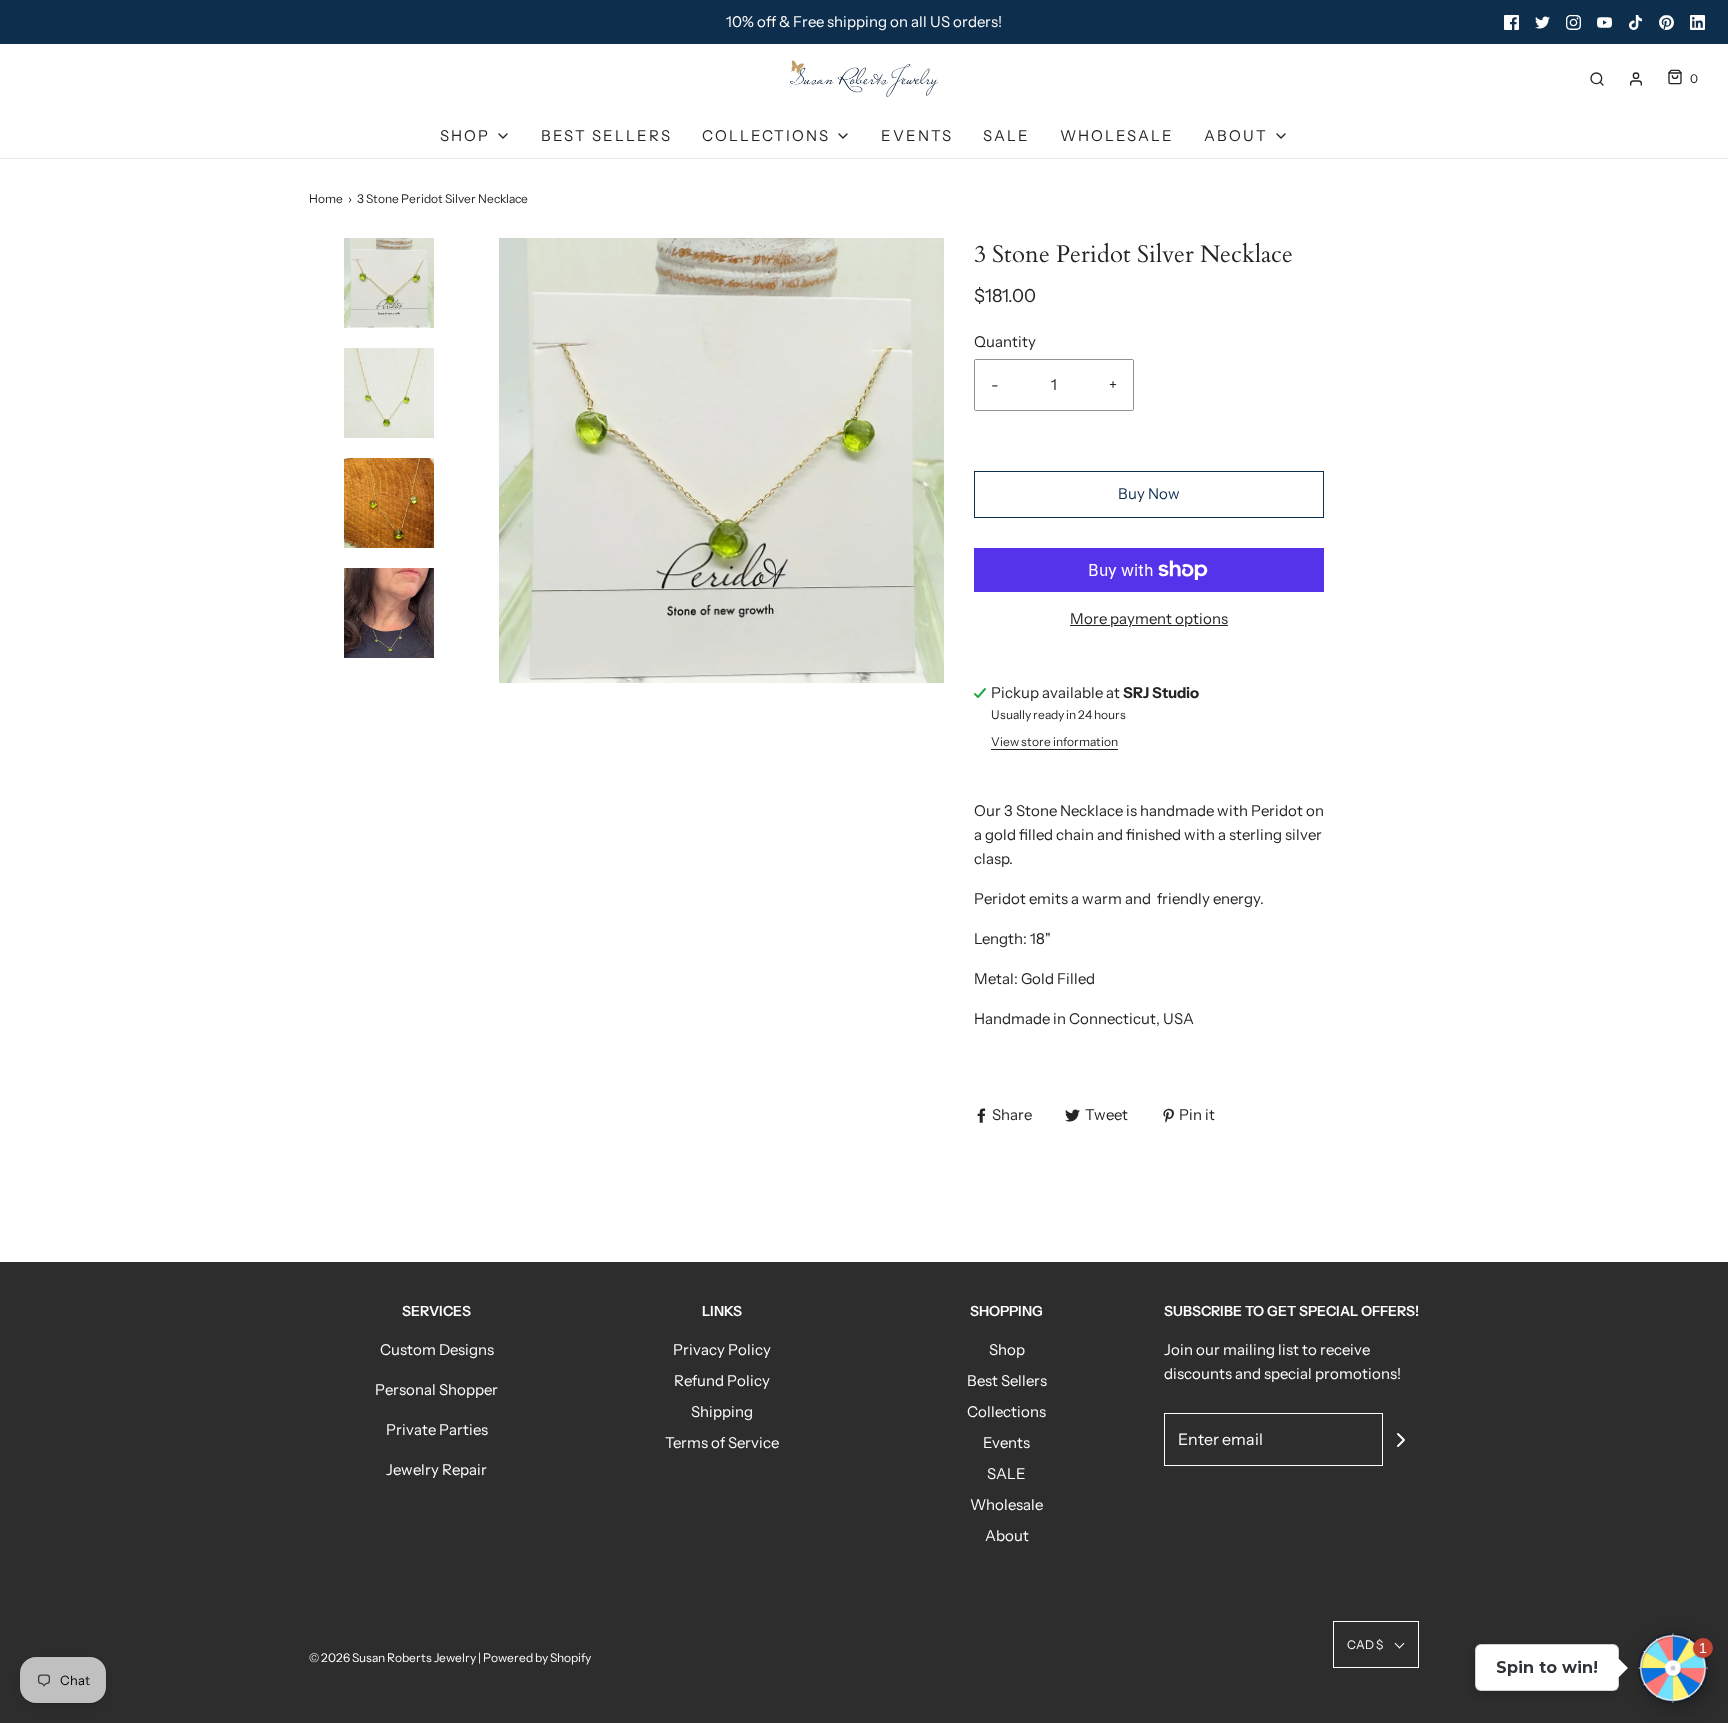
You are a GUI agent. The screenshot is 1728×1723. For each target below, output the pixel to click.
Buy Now (1149, 493)
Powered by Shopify (537, 1657)
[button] (389, 318)
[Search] (1597, 79)
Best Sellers (606, 135)
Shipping (722, 1411)
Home (326, 198)
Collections (1006, 1411)
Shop (1007, 1349)
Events (917, 135)
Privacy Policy (722, 1349)
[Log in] (1636, 79)
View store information (1054, 741)
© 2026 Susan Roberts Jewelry (392, 1657)
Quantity (1005, 341)
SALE (1006, 135)
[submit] (1401, 1440)
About (1007, 1535)
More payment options (1149, 618)
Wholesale (1117, 135)
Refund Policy (722, 1380)
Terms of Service (722, 1442)
